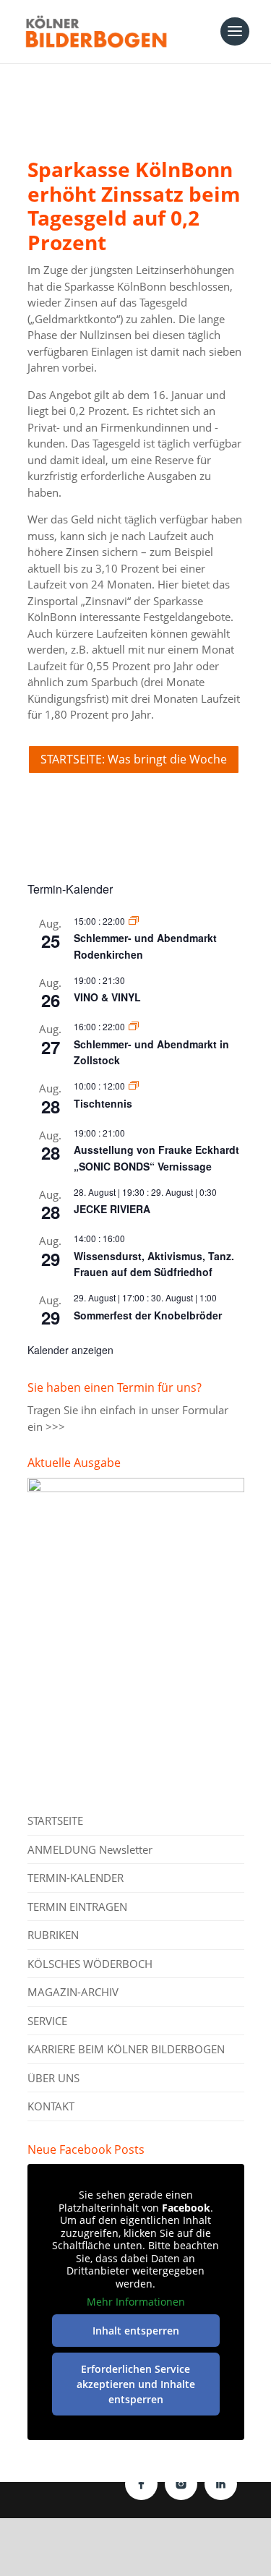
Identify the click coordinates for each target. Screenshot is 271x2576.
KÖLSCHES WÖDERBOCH (90, 1964)
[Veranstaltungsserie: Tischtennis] (134, 1086)
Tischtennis (103, 1103)
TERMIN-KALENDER (76, 1878)
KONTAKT (51, 2106)
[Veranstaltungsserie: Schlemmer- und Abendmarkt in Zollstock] (134, 1026)
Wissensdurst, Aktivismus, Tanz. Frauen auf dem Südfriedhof (154, 1264)
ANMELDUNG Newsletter (90, 1849)
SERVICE (47, 2021)
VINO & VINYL (107, 997)
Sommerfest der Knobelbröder (148, 1315)
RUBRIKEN (53, 1935)
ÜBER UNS (53, 2078)
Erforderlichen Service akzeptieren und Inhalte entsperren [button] (136, 2384)
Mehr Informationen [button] (136, 2302)
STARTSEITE (55, 1820)
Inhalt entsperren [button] (136, 2331)
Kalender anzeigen (70, 1350)
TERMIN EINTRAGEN (77, 1907)
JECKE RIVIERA (112, 1209)
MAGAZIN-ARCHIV (73, 1992)
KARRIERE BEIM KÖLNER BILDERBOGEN (126, 2049)
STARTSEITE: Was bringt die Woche (134, 759)
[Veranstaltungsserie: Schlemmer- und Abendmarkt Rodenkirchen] (134, 921)
